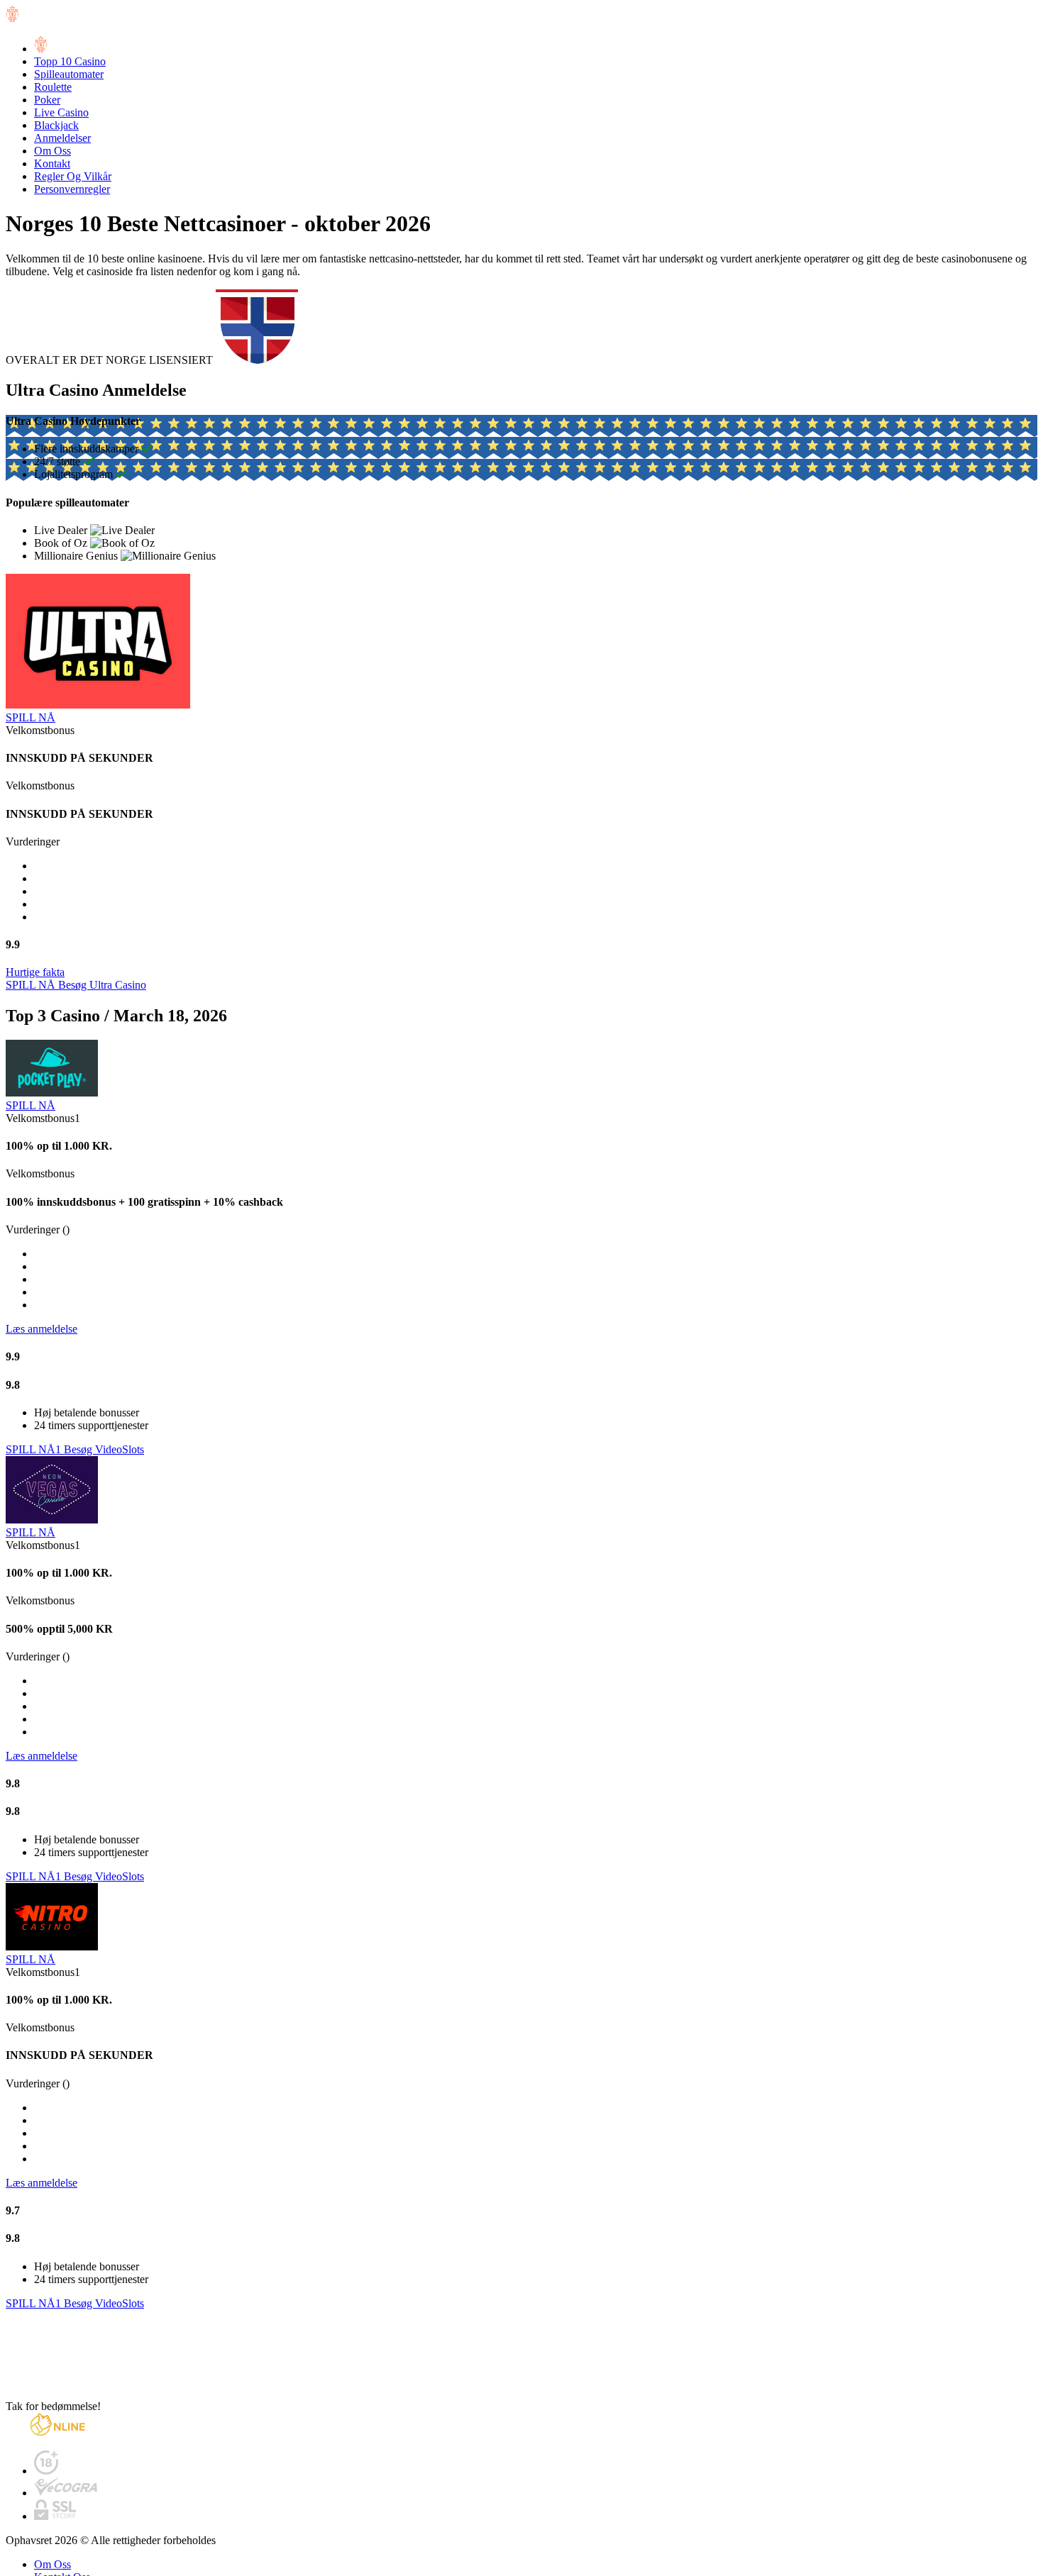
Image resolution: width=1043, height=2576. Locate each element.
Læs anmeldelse (42, 1329)
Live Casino (61, 112)
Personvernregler (72, 189)
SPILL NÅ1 (35, 1449)
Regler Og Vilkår (73, 176)
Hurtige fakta (35, 972)
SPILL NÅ (31, 717)
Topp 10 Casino (70, 61)
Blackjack (56, 125)
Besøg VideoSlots (104, 1449)
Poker (47, 100)
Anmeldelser (62, 138)
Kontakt (52, 163)
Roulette (53, 87)
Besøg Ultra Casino (102, 985)
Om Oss (53, 151)
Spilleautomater (69, 74)
